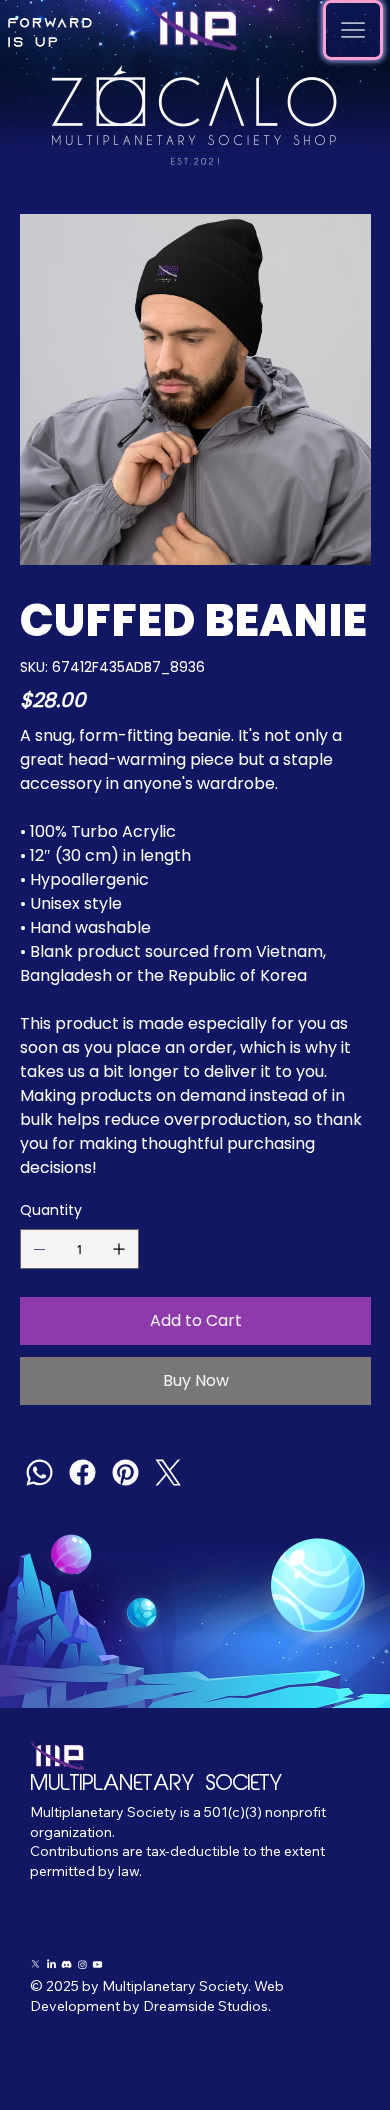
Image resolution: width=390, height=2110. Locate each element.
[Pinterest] (125, 1472)
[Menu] (353, 30)
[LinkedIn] (51, 1964)
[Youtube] (97, 1964)
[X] (35, 1964)
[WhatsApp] (39, 1472)
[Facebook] (82, 1472)
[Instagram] (82, 1964)
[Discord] (66, 1964)
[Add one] (119, 1249)
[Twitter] (168, 1472)
